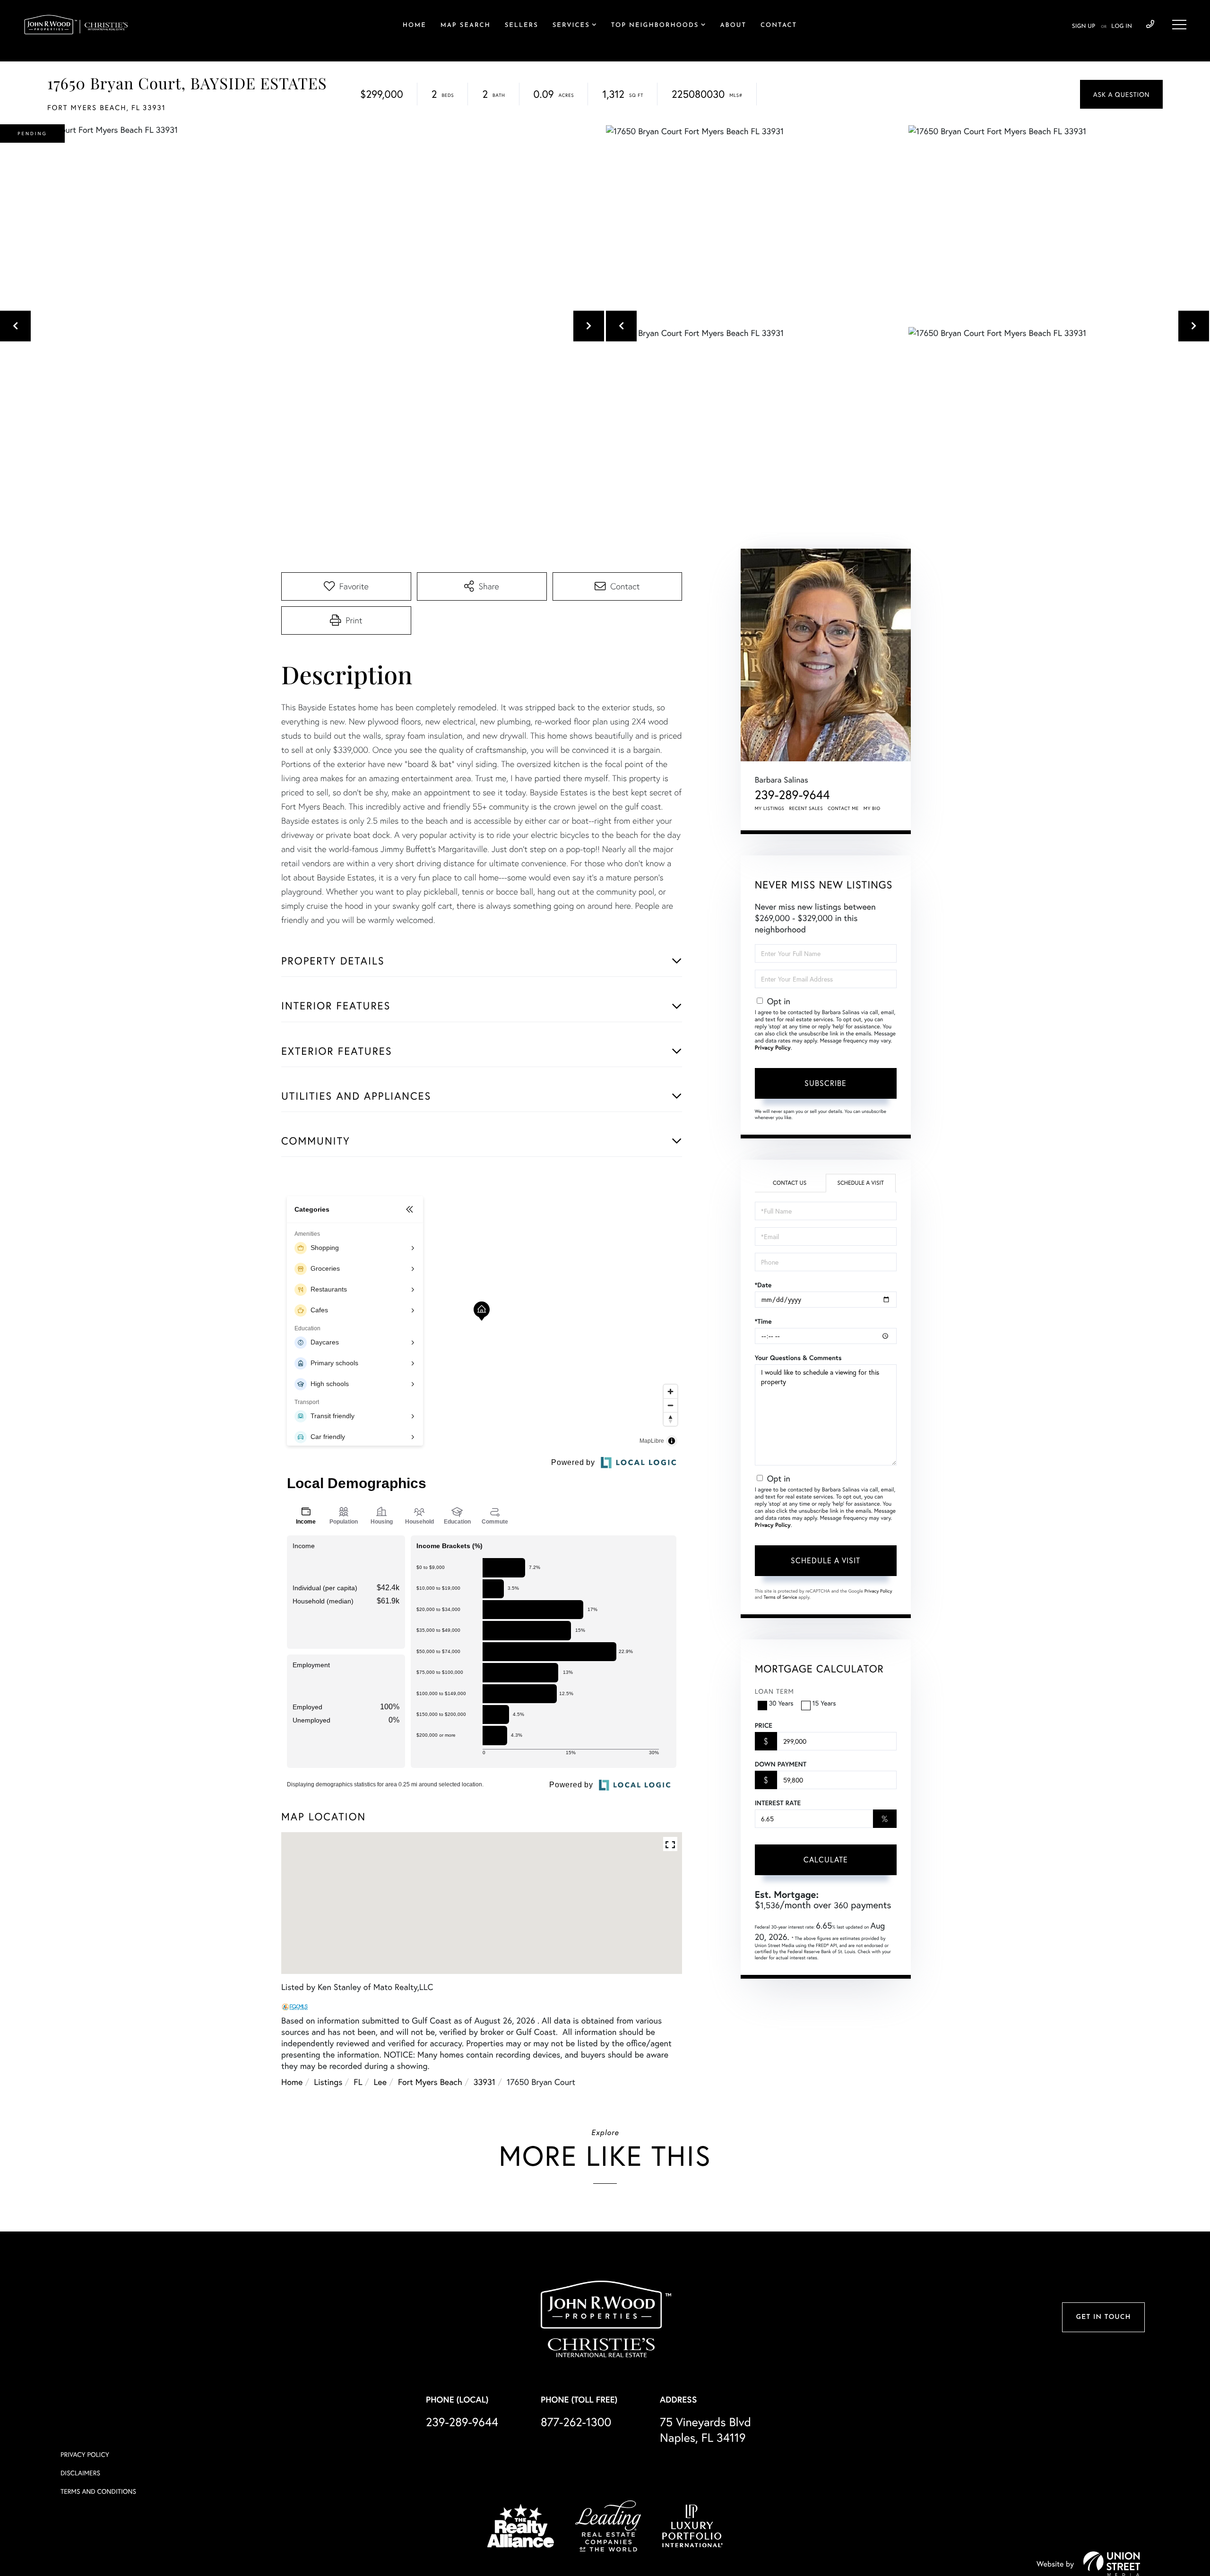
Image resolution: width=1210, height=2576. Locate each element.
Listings (328, 2082)
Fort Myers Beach (430, 2082)
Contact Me (843, 808)
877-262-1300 (576, 2422)
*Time (763, 1321)
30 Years (781, 1703)
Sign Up (1084, 26)
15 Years (824, 1703)
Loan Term (774, 1691)
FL (358, 2082)
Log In (1122, 26)
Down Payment (781, 1764)
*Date (763, 1285)
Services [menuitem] (571, 26)
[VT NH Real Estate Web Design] (1112, 2564)
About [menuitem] (733, 26)
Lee (380, 2082)
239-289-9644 (1150, 25)
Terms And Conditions (98, 2491)
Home (292, 2082)
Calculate (826, 1859)
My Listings (770, 808)
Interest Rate (778, 1803)
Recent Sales (806, 808)
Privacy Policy (773, 1048)
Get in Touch (1103, 2317)
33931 (484, 2082)
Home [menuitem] (415, 26)
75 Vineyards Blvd (705, 2430)
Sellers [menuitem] (522, 26)
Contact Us (790, 1183)
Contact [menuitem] (779, 26)
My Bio (872, 808)
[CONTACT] (1121, 94)
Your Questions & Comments (798, 1358)
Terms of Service (781, 1597)
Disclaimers (80, 2473)
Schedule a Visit (860, 1183)
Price (764, 1725)
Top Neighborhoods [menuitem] (655, 26)
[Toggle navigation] (1179, 25)
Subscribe (825, 1083)
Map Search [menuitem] (466, 26)
